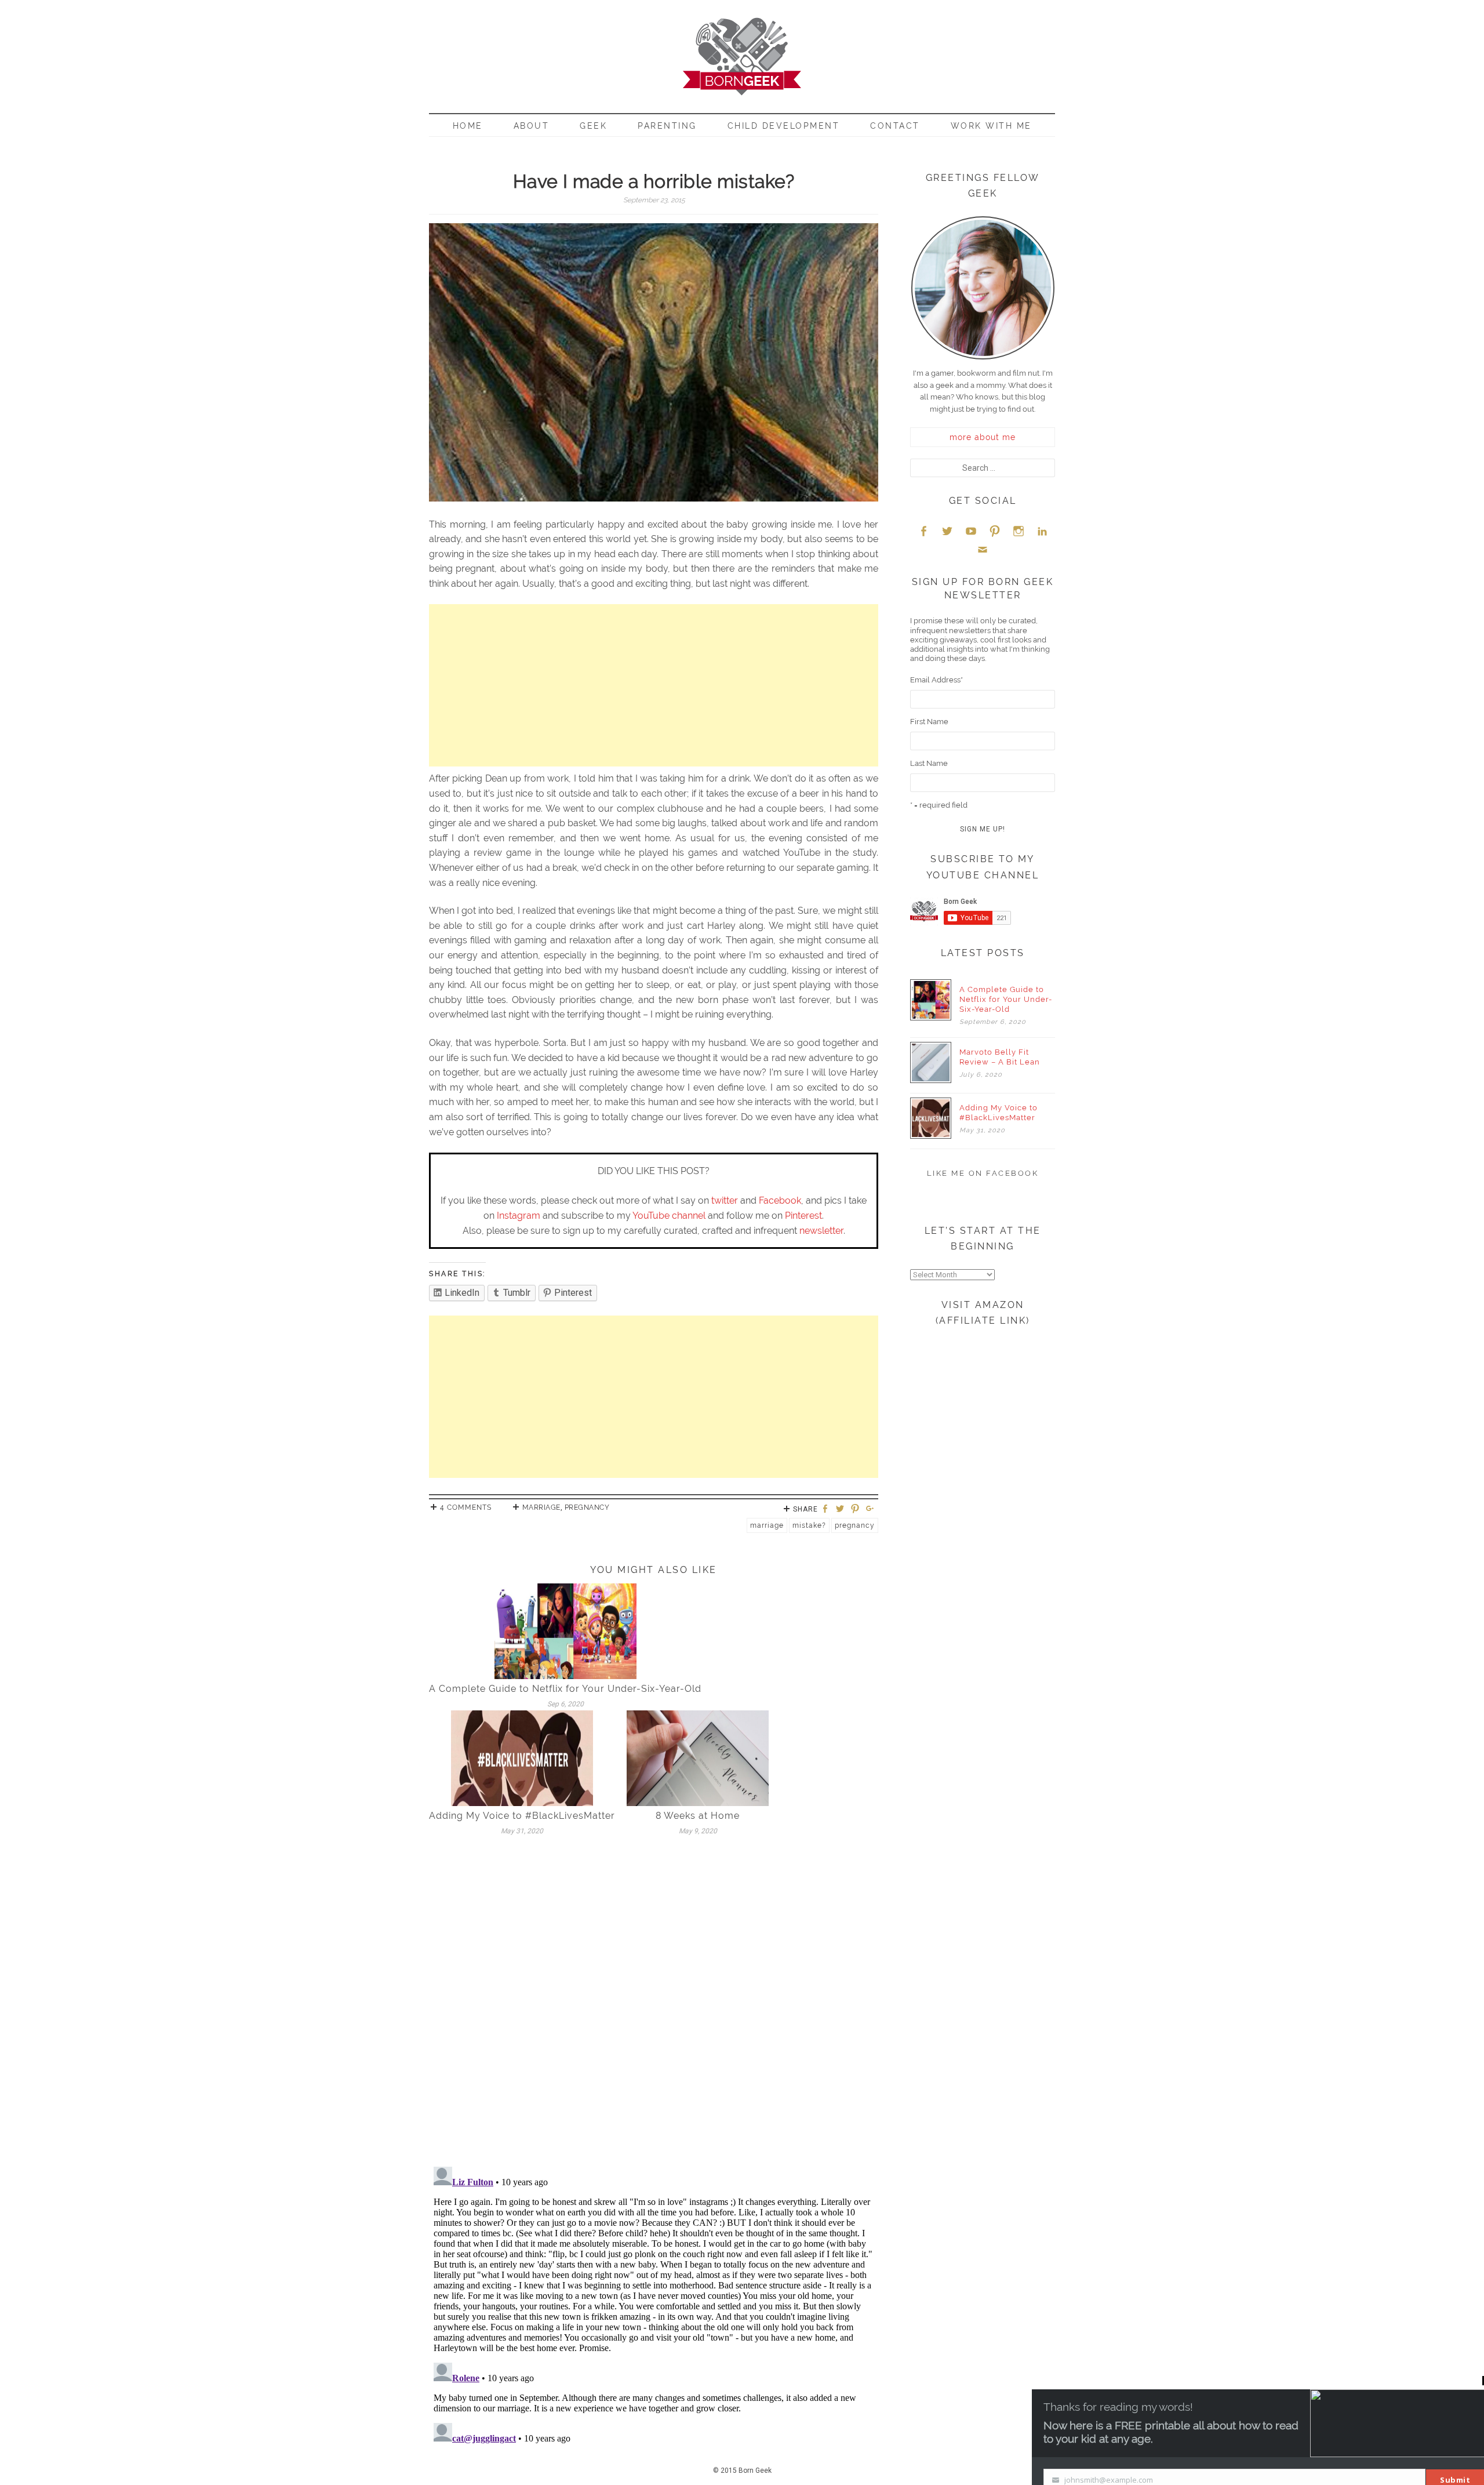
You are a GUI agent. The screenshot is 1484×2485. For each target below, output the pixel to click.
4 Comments (466, 1507)
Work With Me (991, 126)
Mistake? (809, 1525)
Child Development (784, 126)
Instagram (519, 1216)
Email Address (936, 680)
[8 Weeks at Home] (698, 1758)
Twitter (947, 531)
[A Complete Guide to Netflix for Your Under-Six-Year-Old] (565, 1631)
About (532, 126)
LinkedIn (1042, 531)
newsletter (821, 1231)
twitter (725, 1200)
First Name (929, 722)
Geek (593, 126)
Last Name (929, 763)
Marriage (541, 1507)
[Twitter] (842, 1509)
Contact (895, 126)
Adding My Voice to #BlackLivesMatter (522, 1816)
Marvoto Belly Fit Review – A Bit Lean (1000, 1057)
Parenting (667, 126)
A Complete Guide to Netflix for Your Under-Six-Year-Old (565, 1689)
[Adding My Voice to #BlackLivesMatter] (522, 1758)
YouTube (971, 531)
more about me (983, 437)
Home (468, 126)
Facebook (780, 1200)
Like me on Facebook (983, 1173)
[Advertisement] (654, 685)
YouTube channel (669, 1216)
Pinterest (803, 1216)
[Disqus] (654, 2006)
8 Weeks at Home (698, 1816)
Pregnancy (587, 1507)
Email (983, 549)
